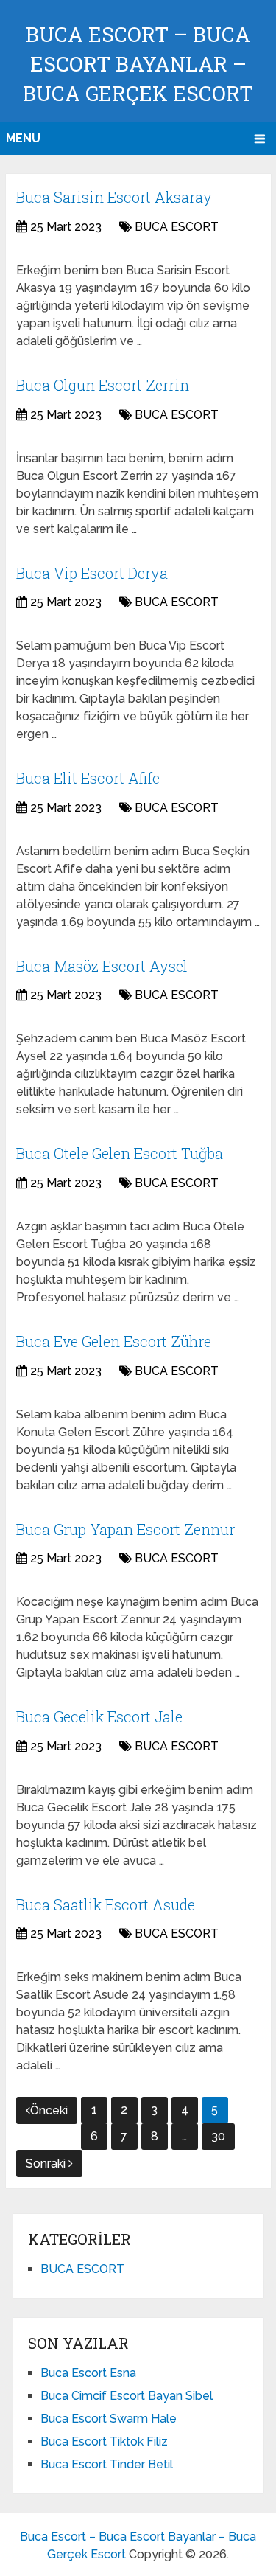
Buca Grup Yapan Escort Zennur (125, 1529)
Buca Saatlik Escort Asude (106, 1904)
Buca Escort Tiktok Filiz (104, 2441)
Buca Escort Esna (88, 2373)
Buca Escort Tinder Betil (107, 2464)
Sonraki (47, 2164)
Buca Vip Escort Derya (92, 573)
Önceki (49, 2110)
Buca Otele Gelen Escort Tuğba (120, 1153)
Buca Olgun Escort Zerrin (103, 385)
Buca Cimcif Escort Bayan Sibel (127, 2396)
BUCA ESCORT (177, 227)
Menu (23, 138)
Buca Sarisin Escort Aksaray (114, 197)
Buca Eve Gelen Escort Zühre (114, 1341)
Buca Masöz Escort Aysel (102, 966)
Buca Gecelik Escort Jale (99, 1716)
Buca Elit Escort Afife (88, 778)
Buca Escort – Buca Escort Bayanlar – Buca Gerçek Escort (138, 64)
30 (218, 2136)
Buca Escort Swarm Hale (109, 2419)
